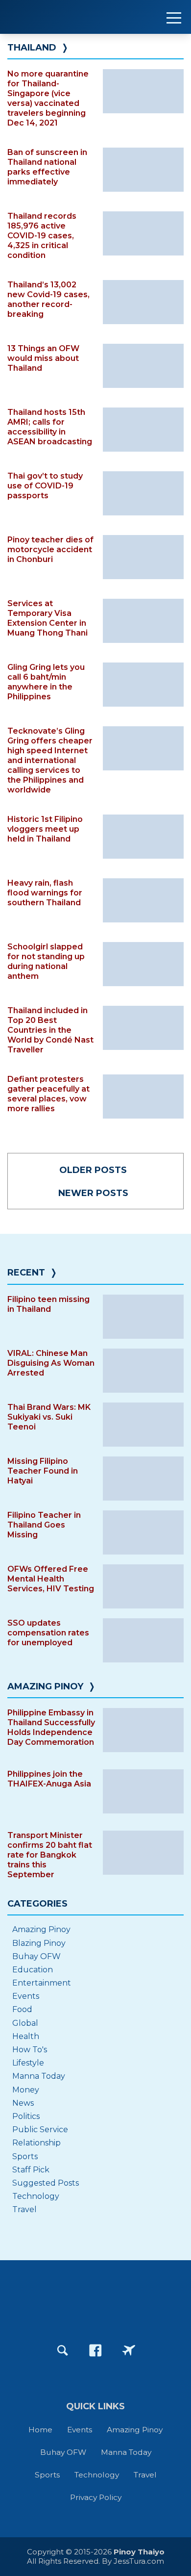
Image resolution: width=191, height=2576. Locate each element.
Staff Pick (31, 2170)
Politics (26, 2116)
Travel (24, 2209)
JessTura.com (139, 2561)
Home (40, 2430)
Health (26, 2036)
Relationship (36, 2143)
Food (22, 2009)
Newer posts (93, 1193)
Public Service (40, 2130)
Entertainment (42, 1983)
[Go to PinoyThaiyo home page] (69, 17)
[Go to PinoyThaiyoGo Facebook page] (129, 2350)
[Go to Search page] (63, 2350)
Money (26, 2090)
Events (26, 1996)
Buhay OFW (36, 1956)
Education (33, 1970)
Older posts (93, 1170)
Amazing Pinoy (45, 1686)
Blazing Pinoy (39, 1943)
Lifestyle (28, 2063)
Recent (26, 1273)
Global (25, 2023)
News (23, 2103)
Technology (36, 2196)
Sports (25, 2156)
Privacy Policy (96, 2497)
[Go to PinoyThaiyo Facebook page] (95, 2350)
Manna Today (39, 2076)
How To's (30, 2050)
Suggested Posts (46, 2183)
